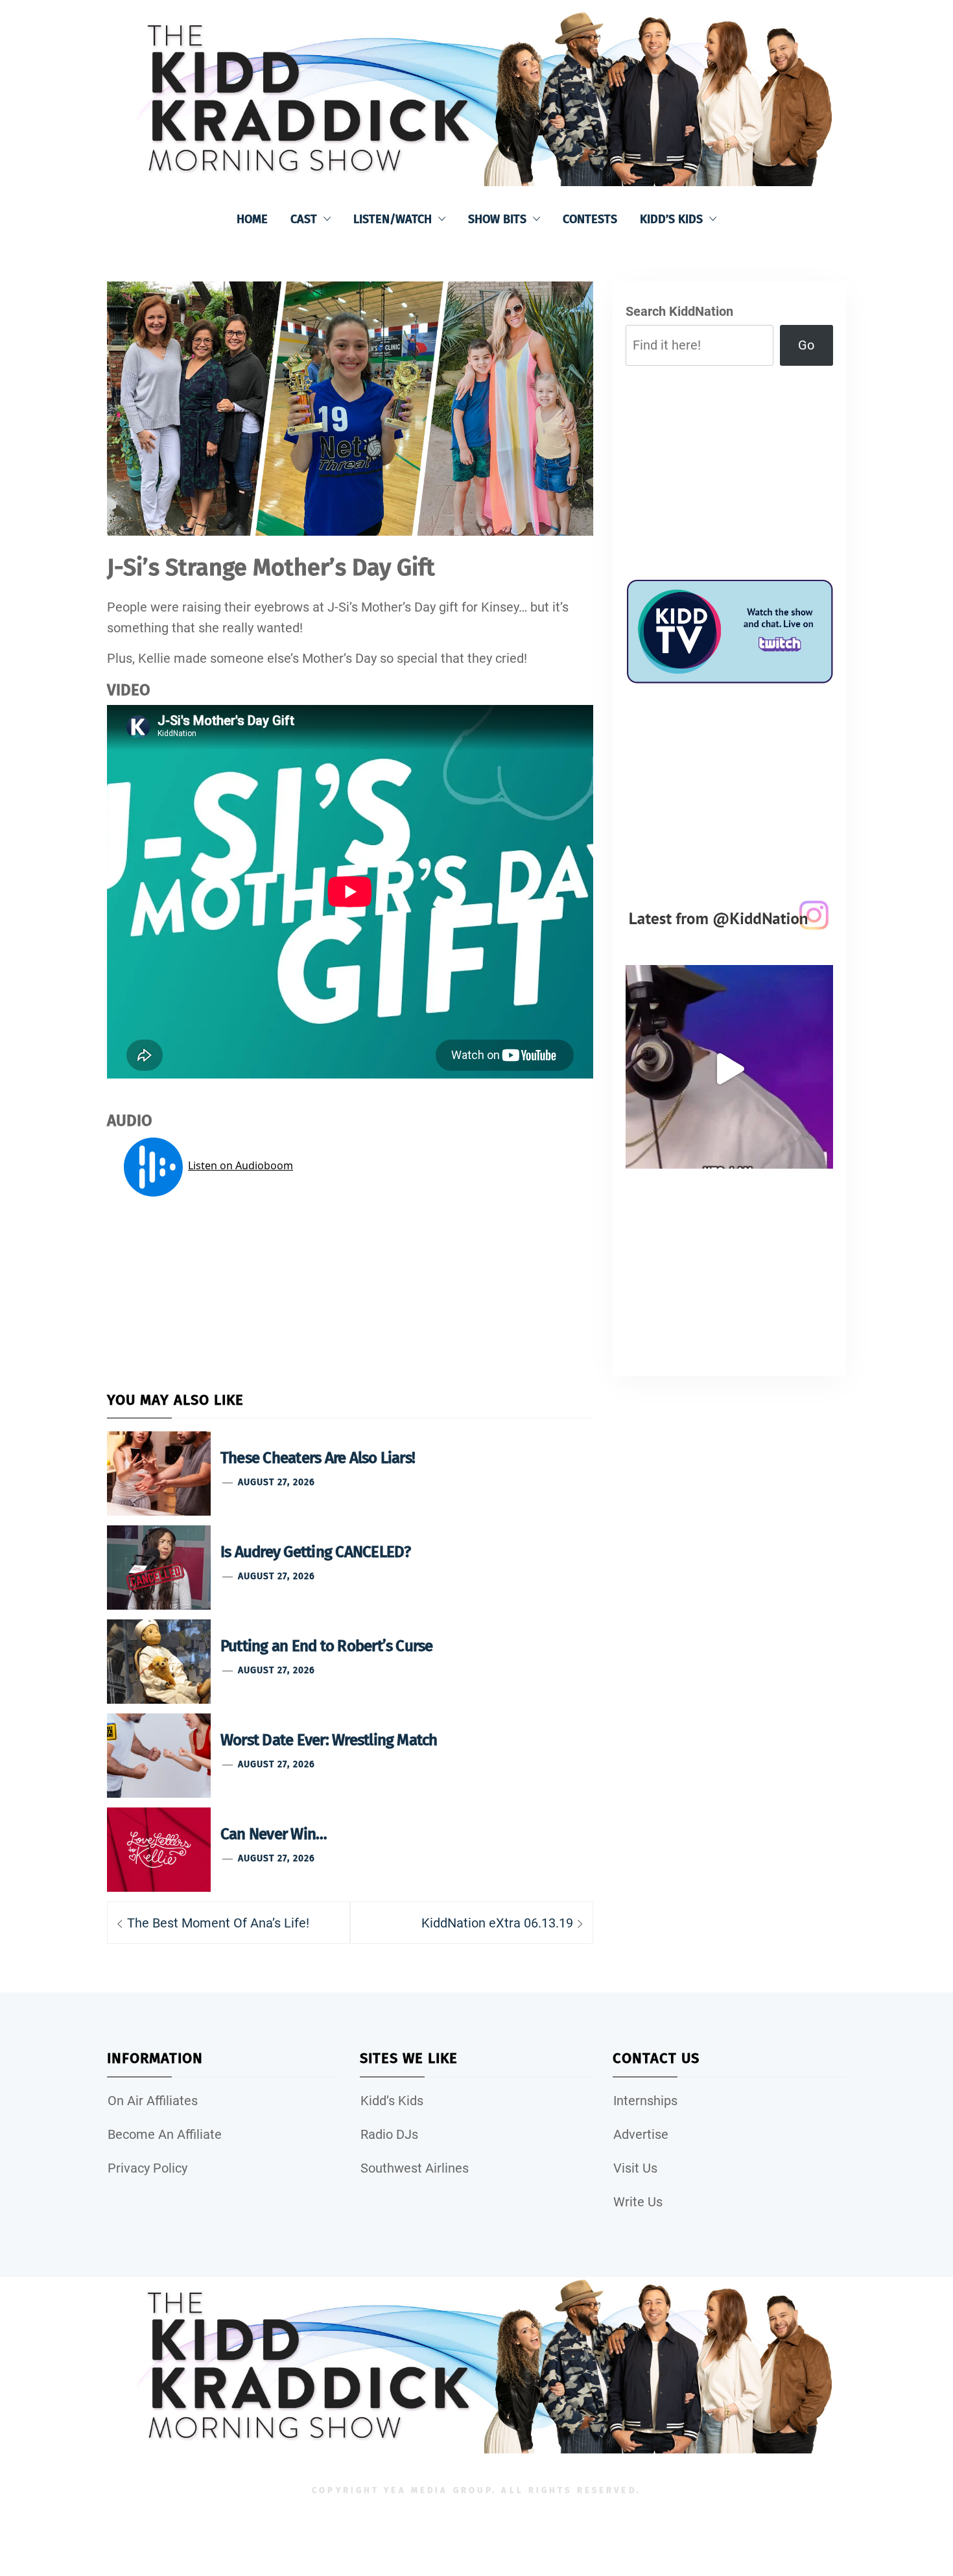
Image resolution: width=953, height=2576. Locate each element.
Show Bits (497, 219)
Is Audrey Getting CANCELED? (315, 1552)
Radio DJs (389, 2134)
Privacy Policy (147, 2168)
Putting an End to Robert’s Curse (327, 1646)
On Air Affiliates (153, 2101)
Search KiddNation (679, 311)
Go (806, 345)
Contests (590, 219)
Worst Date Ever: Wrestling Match (329, 1740)
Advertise (641, 2134)
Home (252, 219)
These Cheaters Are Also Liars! (318, 1458)
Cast (304, 219)
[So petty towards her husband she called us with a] (729, 1069)
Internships (645, 2101)
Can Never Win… (274, 1834)
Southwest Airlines (415, 2168)
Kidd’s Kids (671, 219)
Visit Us (635, 2168)
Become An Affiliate (165, 2134)
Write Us (638, 2202)
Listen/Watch (393, 219)
